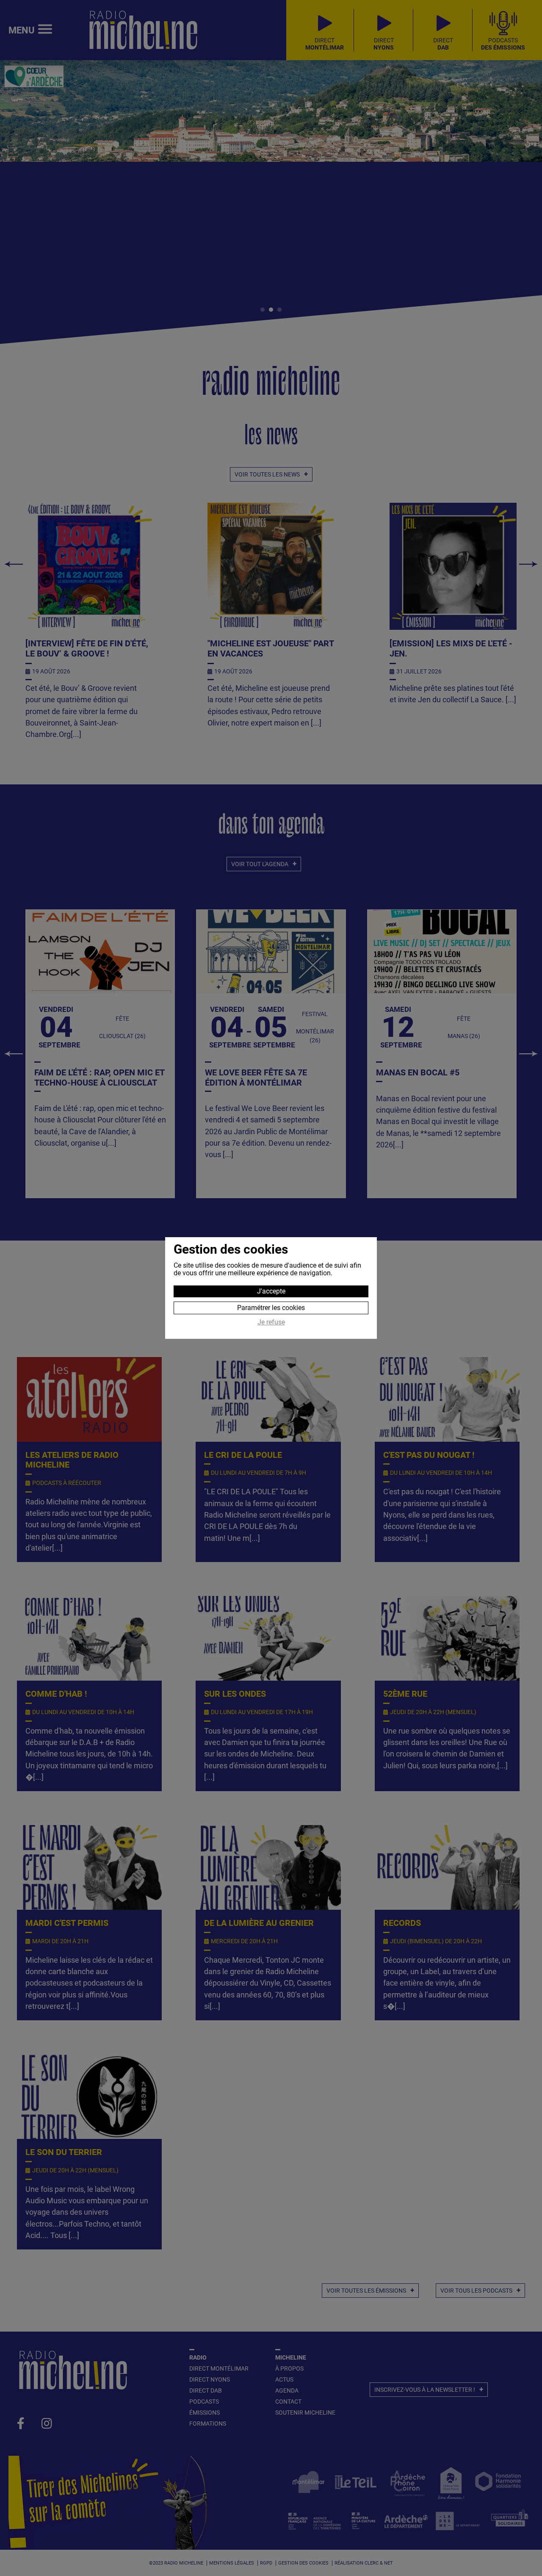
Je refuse (271, 1322)
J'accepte (271, 1291)
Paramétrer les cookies (271, 1308)
